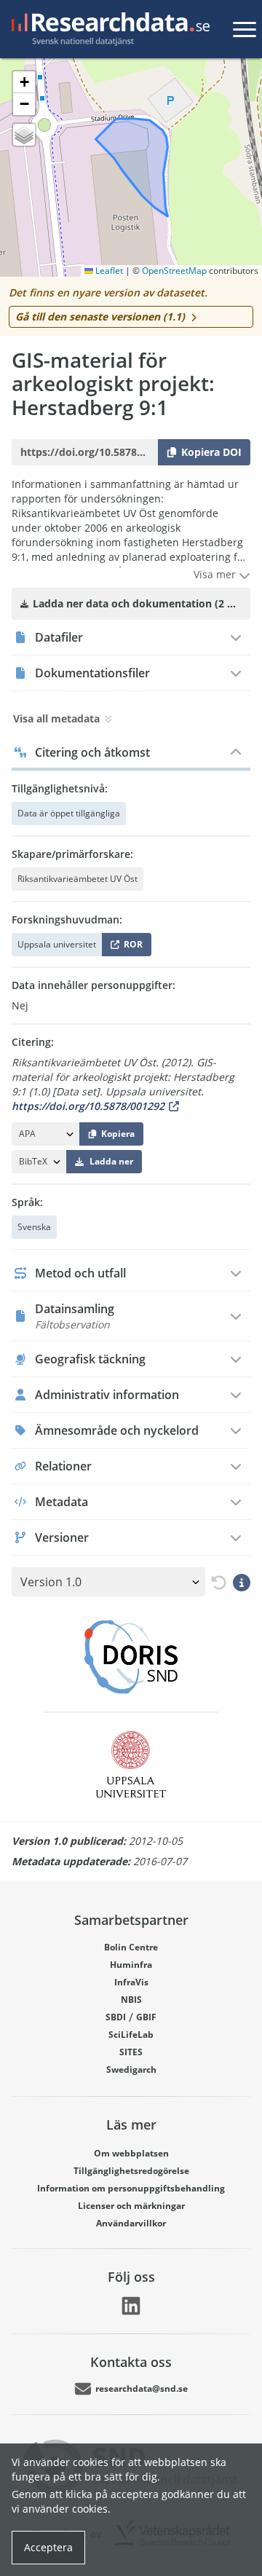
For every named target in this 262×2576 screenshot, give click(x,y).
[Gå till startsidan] (108, 29)
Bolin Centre (131, 1947)
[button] (24, 82)
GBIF (146, 2017)
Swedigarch (131, 2069)
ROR (131, 947)
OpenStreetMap (174, 271)
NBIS (131, 2000)
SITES (131, 2052)
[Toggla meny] (245, 29)
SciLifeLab (131, 2035)
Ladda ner (111, 1161)
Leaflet (108, 271)
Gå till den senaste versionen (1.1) (100, 316)
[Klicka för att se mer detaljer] (242, 1582)
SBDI (116, 2017)
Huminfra (131, 1965)
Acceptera (48, 2547)
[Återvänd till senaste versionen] (216, 1582)
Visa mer (216, 574)
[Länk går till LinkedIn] (131, 2306)
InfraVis (131, 1982)
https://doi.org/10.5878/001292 (88, 1106)
